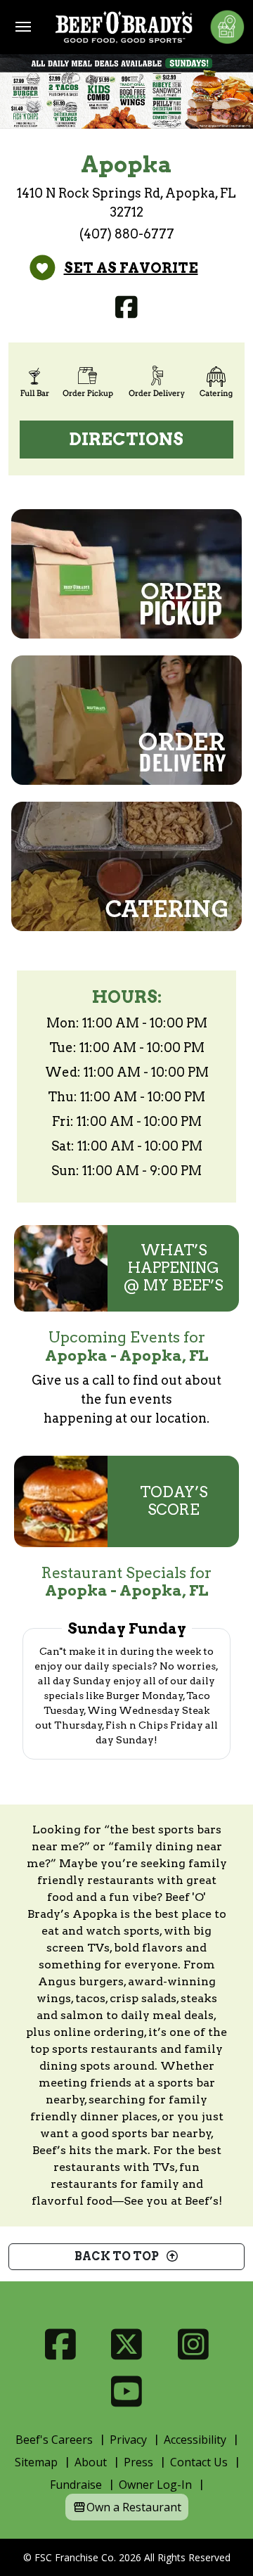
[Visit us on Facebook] (127, 307)
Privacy (128, 2440)
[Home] (124, 27)
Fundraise (76, 2485)
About (91, 2462)
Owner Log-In (155, 2485)
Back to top (120, 2256)
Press (138, 2462)
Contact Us (199, 2462)
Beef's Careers (54, 2440)
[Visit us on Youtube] (127, 2391)
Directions (126, 439)
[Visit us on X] (127, 2344)
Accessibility (195, 2440)
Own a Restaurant (134, 2507)
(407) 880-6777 (127, 234)
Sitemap (36, 2462)
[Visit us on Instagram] (193, 2344)
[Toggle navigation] (23, 27)
